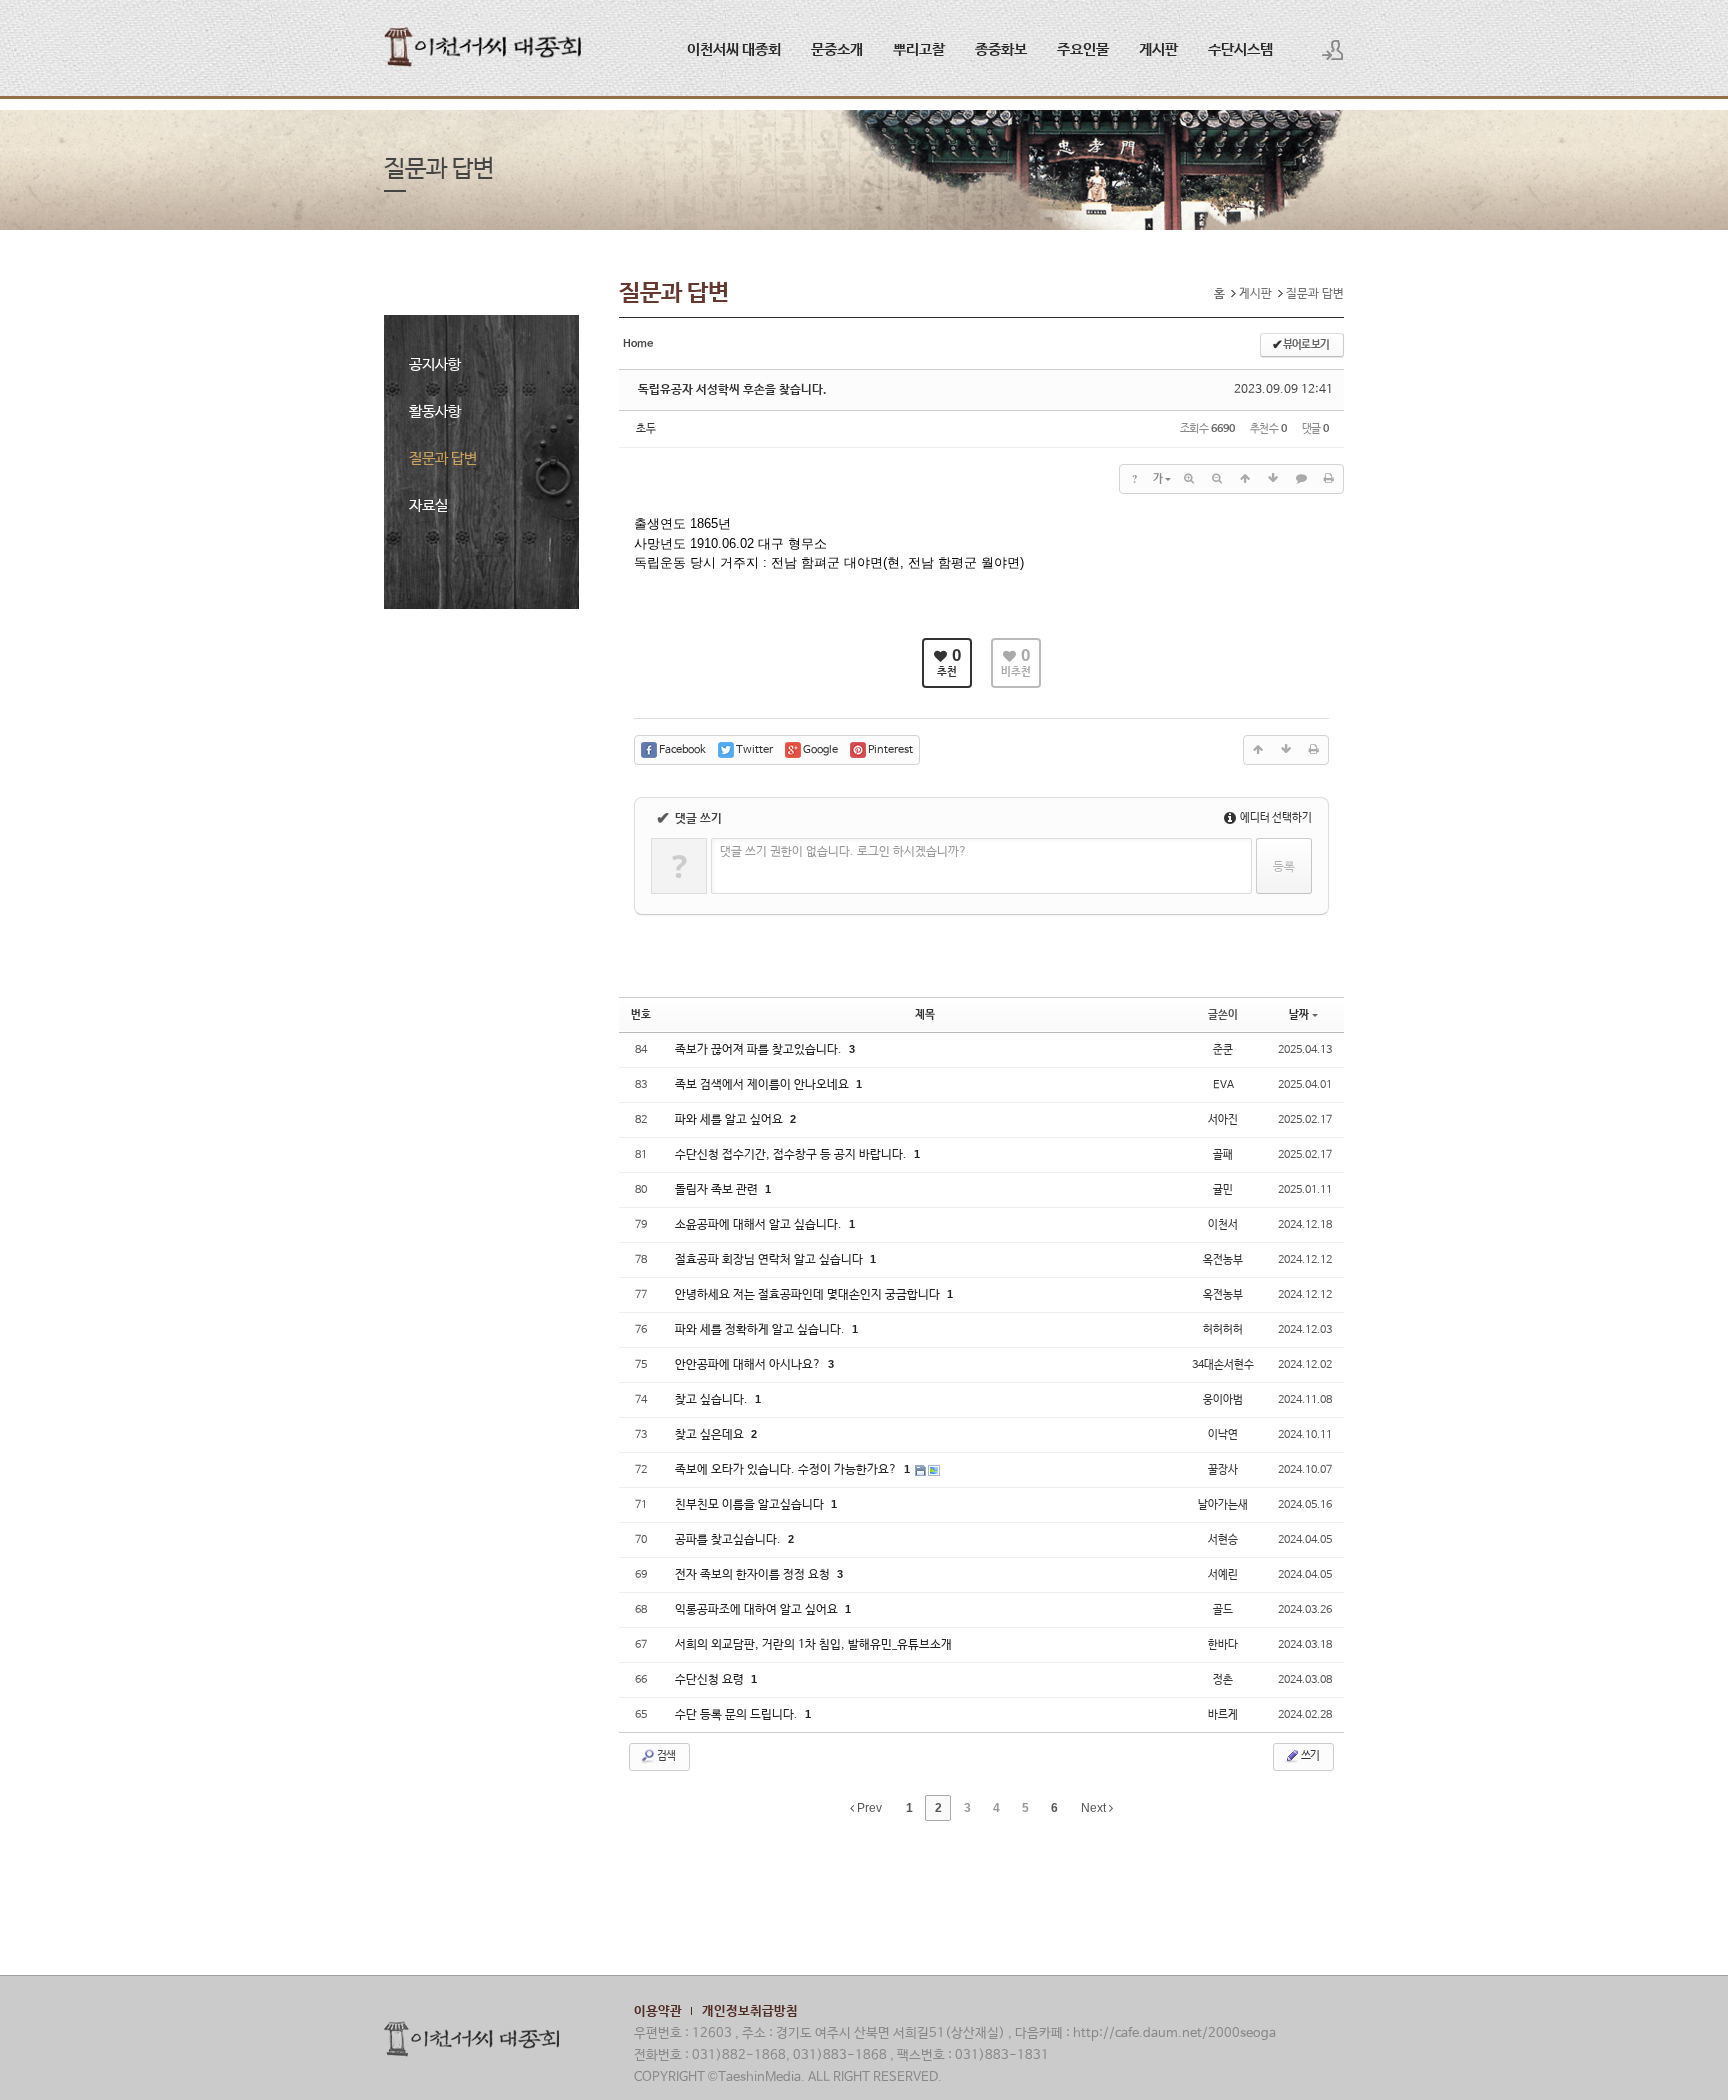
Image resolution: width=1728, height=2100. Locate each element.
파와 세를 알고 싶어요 (730, 1120)
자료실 (428, 505)
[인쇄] (1329, 479)
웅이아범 (1223, 1400)
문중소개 (837, 49)
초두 (646, 429)
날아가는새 (1223, 1505)
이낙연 (1223, 1435)
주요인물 (1083, 49)
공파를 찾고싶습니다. (729, 1540)
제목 (925, 1015)
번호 (641, 1015)
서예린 (1223, 1575)
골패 (1223, 1155)
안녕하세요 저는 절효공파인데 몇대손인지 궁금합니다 (809, 1295)
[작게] (1217, 479)
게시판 (1158, 49)
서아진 (1223, 1120)
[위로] (1245, 479)
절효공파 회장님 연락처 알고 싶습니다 (770, 1260)
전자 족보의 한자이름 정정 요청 (754, 1575)
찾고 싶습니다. (713, 1400)
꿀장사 (1223, 1470)
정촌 (1223, 1680)
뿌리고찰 (919, 49)
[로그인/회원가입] (1333, 50)
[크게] (1189, 479)
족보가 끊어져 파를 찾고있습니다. (760, 1050)
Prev (868, 1808)
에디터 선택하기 (1275, 818)
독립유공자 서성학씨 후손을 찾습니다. (732, 390)
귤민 (1223, 1190)
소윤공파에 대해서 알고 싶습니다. (760, 1225)
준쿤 (1223, 1050)
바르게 (1223, 1715)
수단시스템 (1240, 49)
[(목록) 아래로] (1273, 479)
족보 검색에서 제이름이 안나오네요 (763, 1085)
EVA (1223, 1085)
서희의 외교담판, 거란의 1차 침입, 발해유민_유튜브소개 (813, 1645)
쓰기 (1309, 1756)
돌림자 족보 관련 (718, 1190)
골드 (1223, 1610)
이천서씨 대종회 (734, 49)
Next (1095, 1808)
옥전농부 (1223, 1260)
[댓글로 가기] (1301, 479)
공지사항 (435, 364)
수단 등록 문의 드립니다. (738, 1715)
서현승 (1223, 1540)
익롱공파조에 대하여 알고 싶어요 (758, 1610)
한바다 (1223, 1645)
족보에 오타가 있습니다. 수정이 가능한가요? (787, 1470)
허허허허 (1223, 1330)
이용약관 (658, 2011)
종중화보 (1001, 49)
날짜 (1299, 1015)
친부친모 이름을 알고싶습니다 (751, 1505)
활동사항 (435, 411)
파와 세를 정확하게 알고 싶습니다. (761, 1330)
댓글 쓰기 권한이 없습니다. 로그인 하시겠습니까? (843, 852)
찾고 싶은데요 (711, 1435)
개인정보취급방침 (750, 2011)
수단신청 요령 (711, 1680)
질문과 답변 (443, 458)
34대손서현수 (1223, 1365)
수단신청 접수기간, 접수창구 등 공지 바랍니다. (792, 1155)
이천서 (1223, 1225)
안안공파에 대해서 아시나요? (749, 1365)
